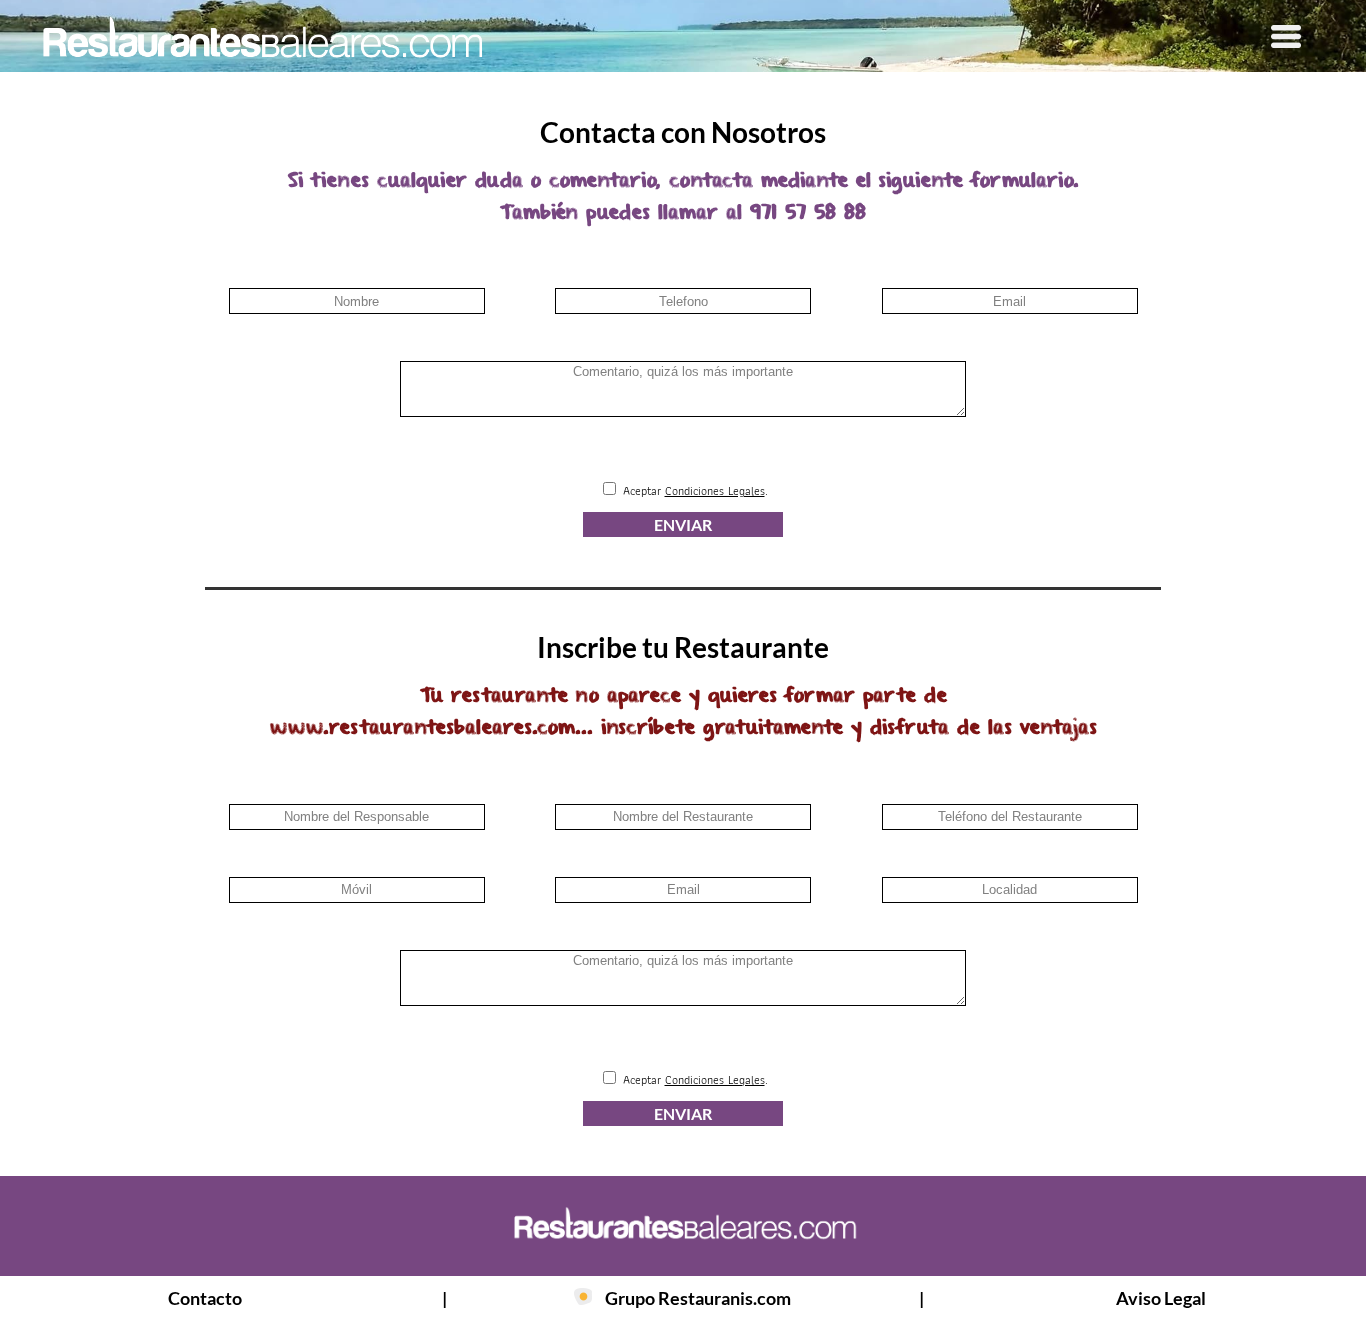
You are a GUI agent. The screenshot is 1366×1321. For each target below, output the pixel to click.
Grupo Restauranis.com (698, 1298)
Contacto (205, 1298)
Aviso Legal (1161, 1298)
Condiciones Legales (715, 490)
